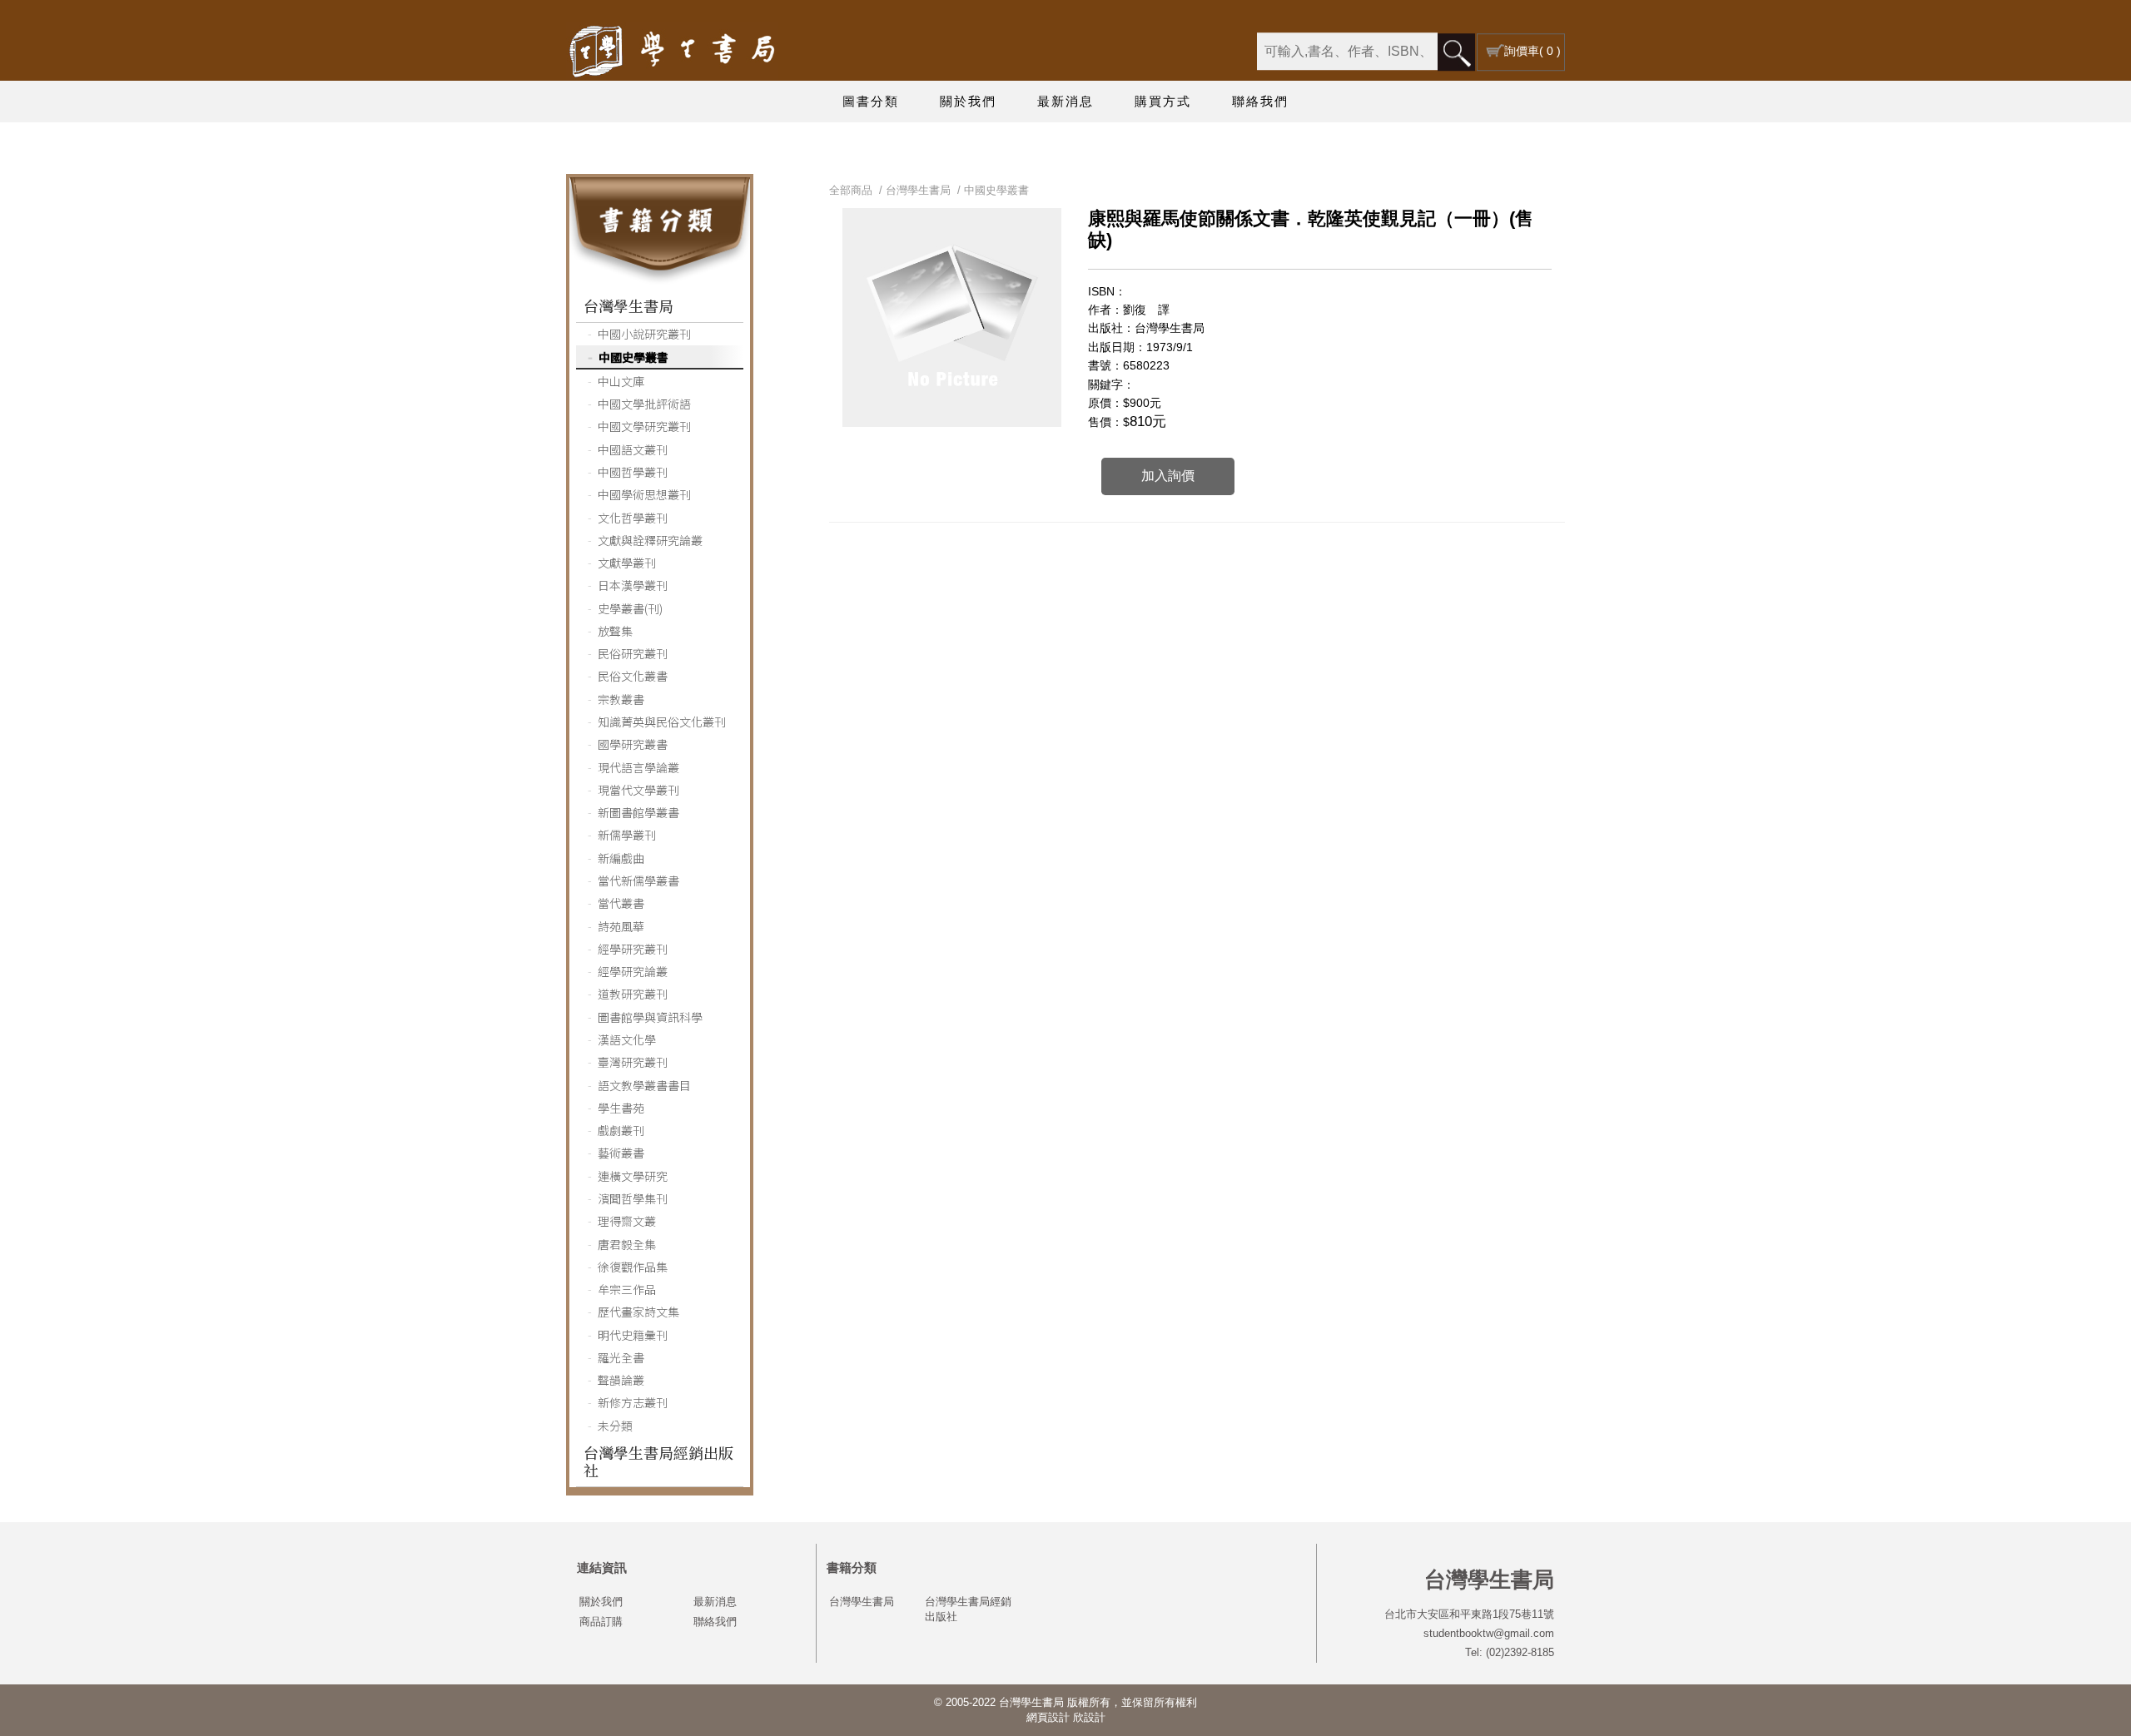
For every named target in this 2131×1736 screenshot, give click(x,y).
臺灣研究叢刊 (633, 1062)
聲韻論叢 (621, 1380)
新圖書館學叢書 (638, 812)
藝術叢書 (621, 1153)
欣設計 (1089, 1717)
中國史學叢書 (633, 357)
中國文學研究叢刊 (644, 426)
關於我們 (968, 101)
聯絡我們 (1260, 101)
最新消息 (1065, 101)
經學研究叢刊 (633, 949)
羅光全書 (621, 1357)
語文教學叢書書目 (644, 1085)
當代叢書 (621, 903)
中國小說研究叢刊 (644, 334)
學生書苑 (621, 1108)
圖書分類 (871, 101)
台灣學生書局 (628, 305)
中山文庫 (621, 381)
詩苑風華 (621, 926)
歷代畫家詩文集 (638, 1312)
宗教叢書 (621, 699)
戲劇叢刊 (621, 1130)
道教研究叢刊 (633, 994)
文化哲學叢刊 (633, 518)
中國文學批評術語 (644, 404)
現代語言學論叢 (638, 767)
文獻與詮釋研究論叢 (650, 540)
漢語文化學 (627, 1039)
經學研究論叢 (633, 971)
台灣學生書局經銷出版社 (658, 1461)
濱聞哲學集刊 (633, 1198)
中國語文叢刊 (633, 449)
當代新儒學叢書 (638, 880)
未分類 (615, 1426)
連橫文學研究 (633, 1176)
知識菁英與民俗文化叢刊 (662, 722)
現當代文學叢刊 (638, 790)
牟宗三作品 (627, 1289)
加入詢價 (1168, 476)
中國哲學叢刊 (633, 472)
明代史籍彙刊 (633, 1335)
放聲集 (615, 631)
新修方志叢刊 (633, 1402)
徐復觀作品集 (633, 1267)
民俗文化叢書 (633, 676)
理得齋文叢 (627, 1221)
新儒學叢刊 (627, 835)
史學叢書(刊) (630, 608)
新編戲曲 (621, 858)
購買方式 (1163, 101)
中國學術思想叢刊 (644, 494)
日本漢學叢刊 (633, 585)
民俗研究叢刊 (633, 653)
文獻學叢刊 (627, 563)
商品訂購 (601, 1622)
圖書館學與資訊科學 (650, 1017)
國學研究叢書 (633, 744)
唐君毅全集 (627, 1244)
